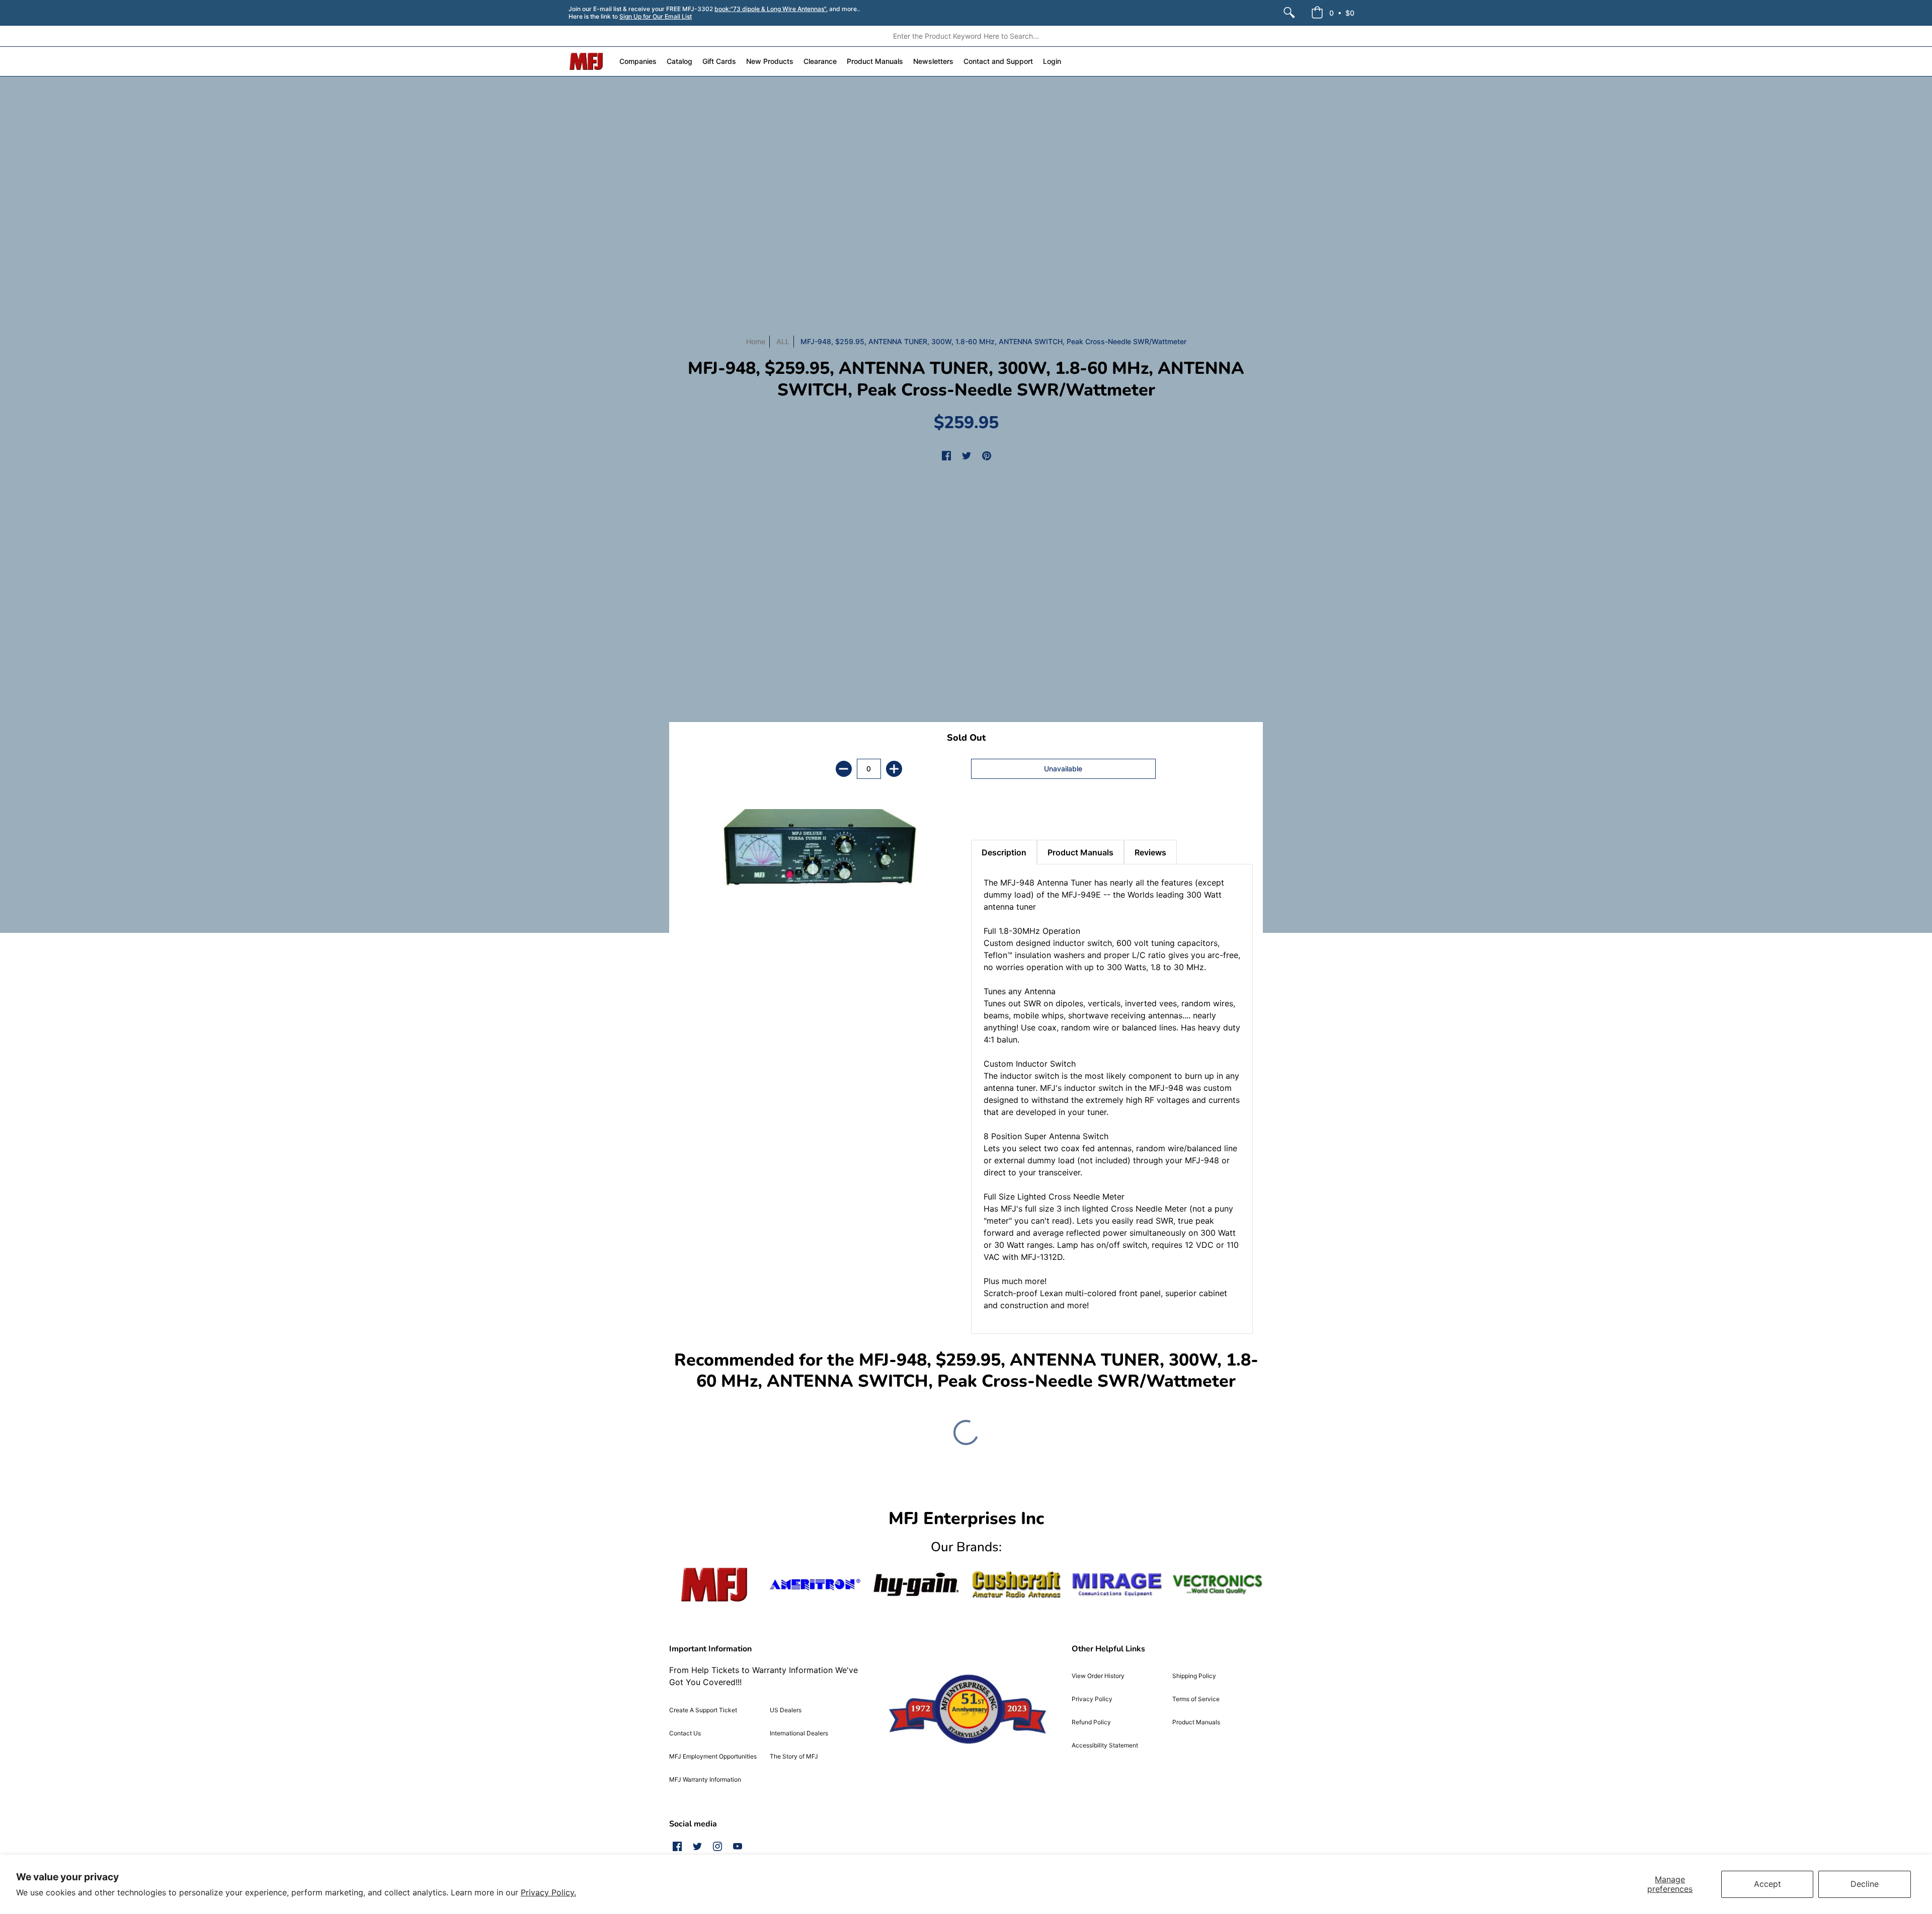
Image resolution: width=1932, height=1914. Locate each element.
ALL (783, 341)
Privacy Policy (1092, 1699)
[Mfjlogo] (714, 1585)
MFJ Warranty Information (705, 1779)
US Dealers (786, 1710)
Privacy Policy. (548, 1892)
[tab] (989, 815)
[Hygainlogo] (916, 1585)
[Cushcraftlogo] (1016, 1585)
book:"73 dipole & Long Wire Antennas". (771, 9)
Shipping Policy (1194, 1676)
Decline (1865, 1884)
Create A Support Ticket (703, 1710)
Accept (1767, 1884)
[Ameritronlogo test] (815, 1585)
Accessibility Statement (1105, 1745)
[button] (1333, 13)
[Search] (1289, 13)
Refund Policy (1091, 1722)
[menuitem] (1289, 13)
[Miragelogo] (1117, 1584)
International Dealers (799, 1733)
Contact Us (685, 1733)
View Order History (1098, 1676)
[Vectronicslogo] (1218, 1584)
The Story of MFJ (794, 1756)
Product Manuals (1196, 1722)
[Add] (894, 769)
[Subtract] (844, 769)
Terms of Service (1196, 1699)
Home (756, 341)
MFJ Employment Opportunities (713, 1756)
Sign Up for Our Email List (656, 16)
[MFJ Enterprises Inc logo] (586, 61)
